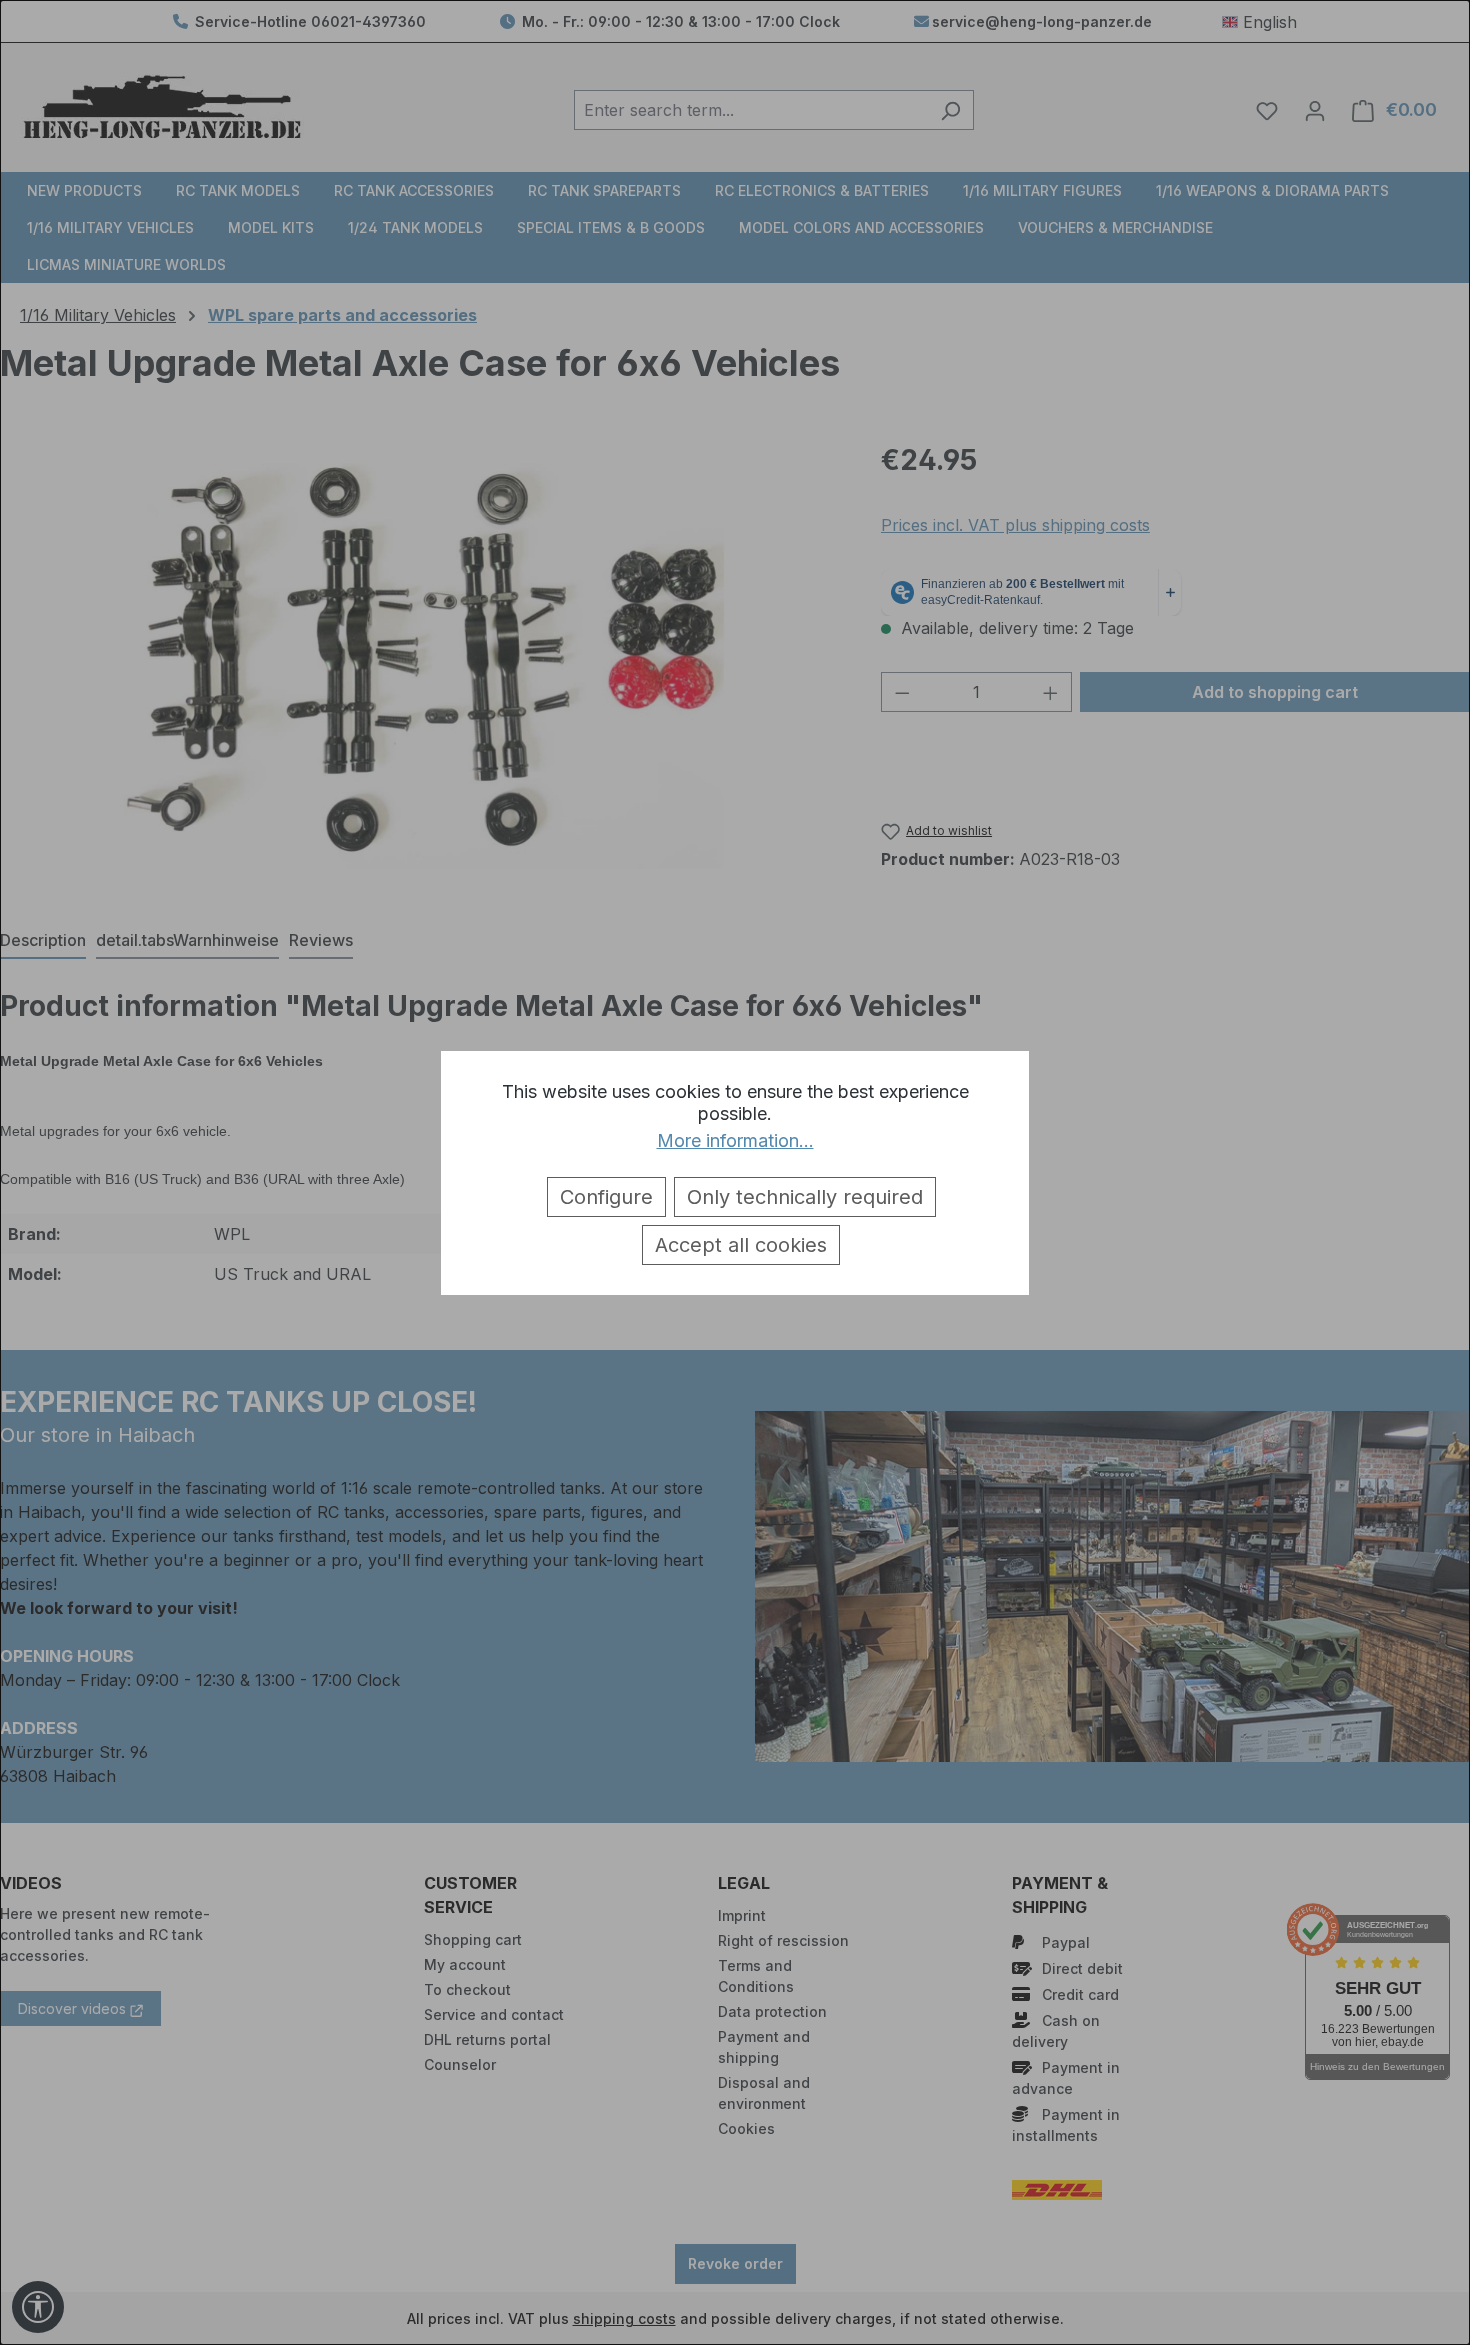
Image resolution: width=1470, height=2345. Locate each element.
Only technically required (805, 1197)
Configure (606, 1197)
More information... (735, 1140)
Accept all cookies (741, 1245)
